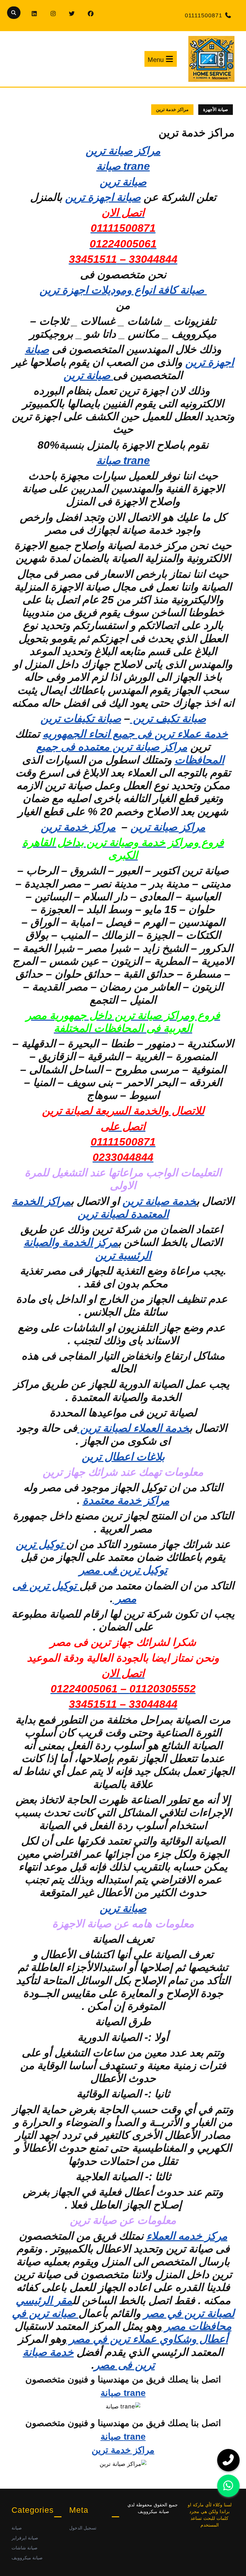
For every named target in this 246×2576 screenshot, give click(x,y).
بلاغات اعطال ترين (123, 1457)
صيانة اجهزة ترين (103, 197)
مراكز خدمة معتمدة (126, 1500)
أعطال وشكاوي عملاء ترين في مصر (147, 2339)
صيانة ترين (88, 375)
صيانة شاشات (25, 2548)
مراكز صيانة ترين (123, 151)
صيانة (17, 2528)
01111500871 (204, 15)
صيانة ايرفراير (25, 2538)
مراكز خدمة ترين (78, 827)
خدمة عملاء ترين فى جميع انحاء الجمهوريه (135, 734)
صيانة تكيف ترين (168, 718)
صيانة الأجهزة (216, 109)
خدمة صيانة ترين (159, 1201)
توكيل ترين (41, 1544)
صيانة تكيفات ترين (81, 718)
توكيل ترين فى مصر (123, 1570)
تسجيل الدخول (83, 2528)
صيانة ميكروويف (27, 2558)
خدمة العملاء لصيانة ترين (133, 1428)
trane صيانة (123, 166)
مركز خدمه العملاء (187, 2236)
